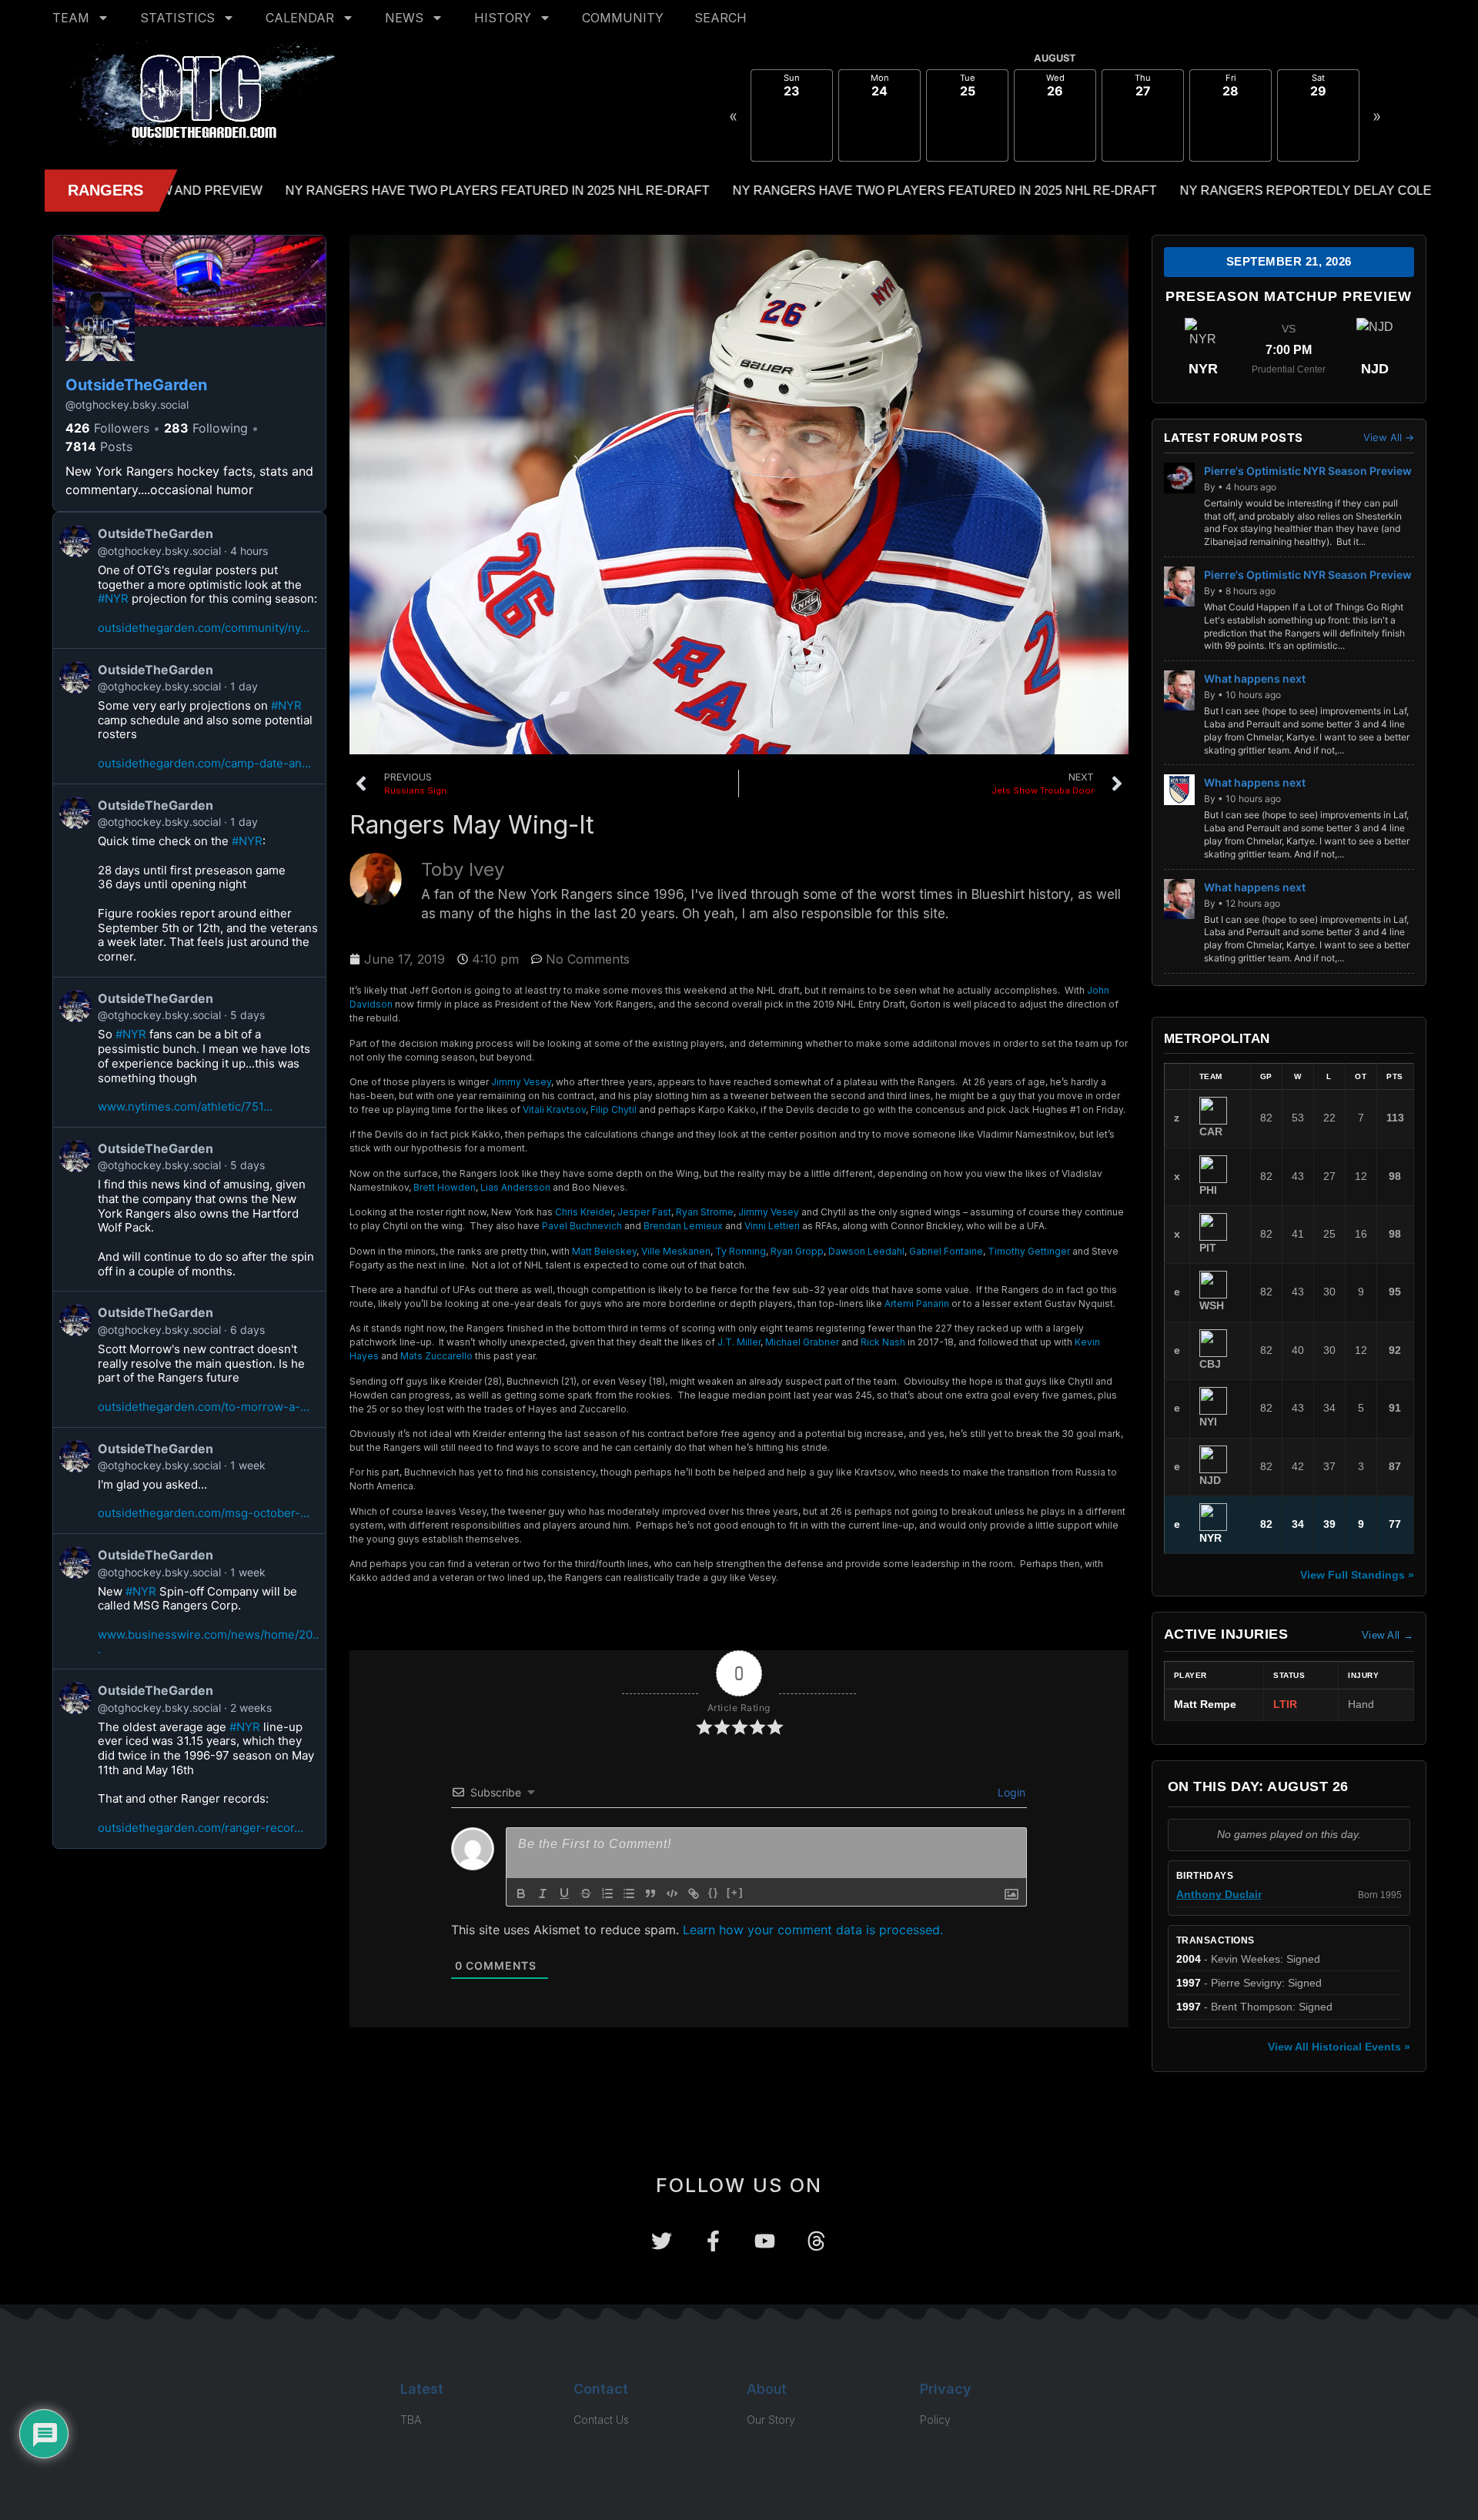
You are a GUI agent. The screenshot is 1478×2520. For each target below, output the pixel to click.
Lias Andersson (515, 1187)
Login (1010, 1792)
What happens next (1255, 678)
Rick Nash (883, 1342)
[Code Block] (672, 1893)
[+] (735, 1892)
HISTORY (503, 18)
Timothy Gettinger (1029, 1251)
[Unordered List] (629, 1893)
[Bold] (521, 1893)
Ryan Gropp (797, 1251)
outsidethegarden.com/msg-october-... (204, 1513)
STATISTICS (177, 18)
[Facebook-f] (713, 2241)
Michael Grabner (802, 1342)
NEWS (404, 18)
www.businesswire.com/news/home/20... (208, 1642)
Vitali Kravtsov (554, 1110)
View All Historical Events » (1339, 2047)
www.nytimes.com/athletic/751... (185, 1106)
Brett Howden (445, 1187)
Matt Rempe (1205, 1705)
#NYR (113, 598)
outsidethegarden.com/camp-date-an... (204, 763)
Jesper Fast (644, 1212)
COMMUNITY (623, 18)
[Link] (694, 1893)
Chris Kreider (584, 1212)
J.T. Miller (739, 1342)
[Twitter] (662, 2241)
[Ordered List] (607, 1893)
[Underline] (564, 1893)
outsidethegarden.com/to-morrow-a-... (204, 1407)
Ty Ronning (741, 1251)
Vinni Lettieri (772, 1226)
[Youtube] (765, 2241)
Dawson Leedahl (866, 1251)
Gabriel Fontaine (946, 1251)
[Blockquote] (650, 1893)
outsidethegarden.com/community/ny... (204, 628)
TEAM (71, 18)
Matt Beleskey (604, 1251)
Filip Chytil (614, 1110)
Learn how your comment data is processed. (813, 1930)
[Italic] (543, 1893)
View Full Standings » (1357, 1575)
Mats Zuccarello (436, 1356)
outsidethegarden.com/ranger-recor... (201, 1828)
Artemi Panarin (917, 1303)
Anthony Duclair (1219, 1895)
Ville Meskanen (676, 1251)
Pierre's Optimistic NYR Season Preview (1308, 471)
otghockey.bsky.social (127, 404)
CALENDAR (300, 18)
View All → (1389, 438)
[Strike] (586, 1893)
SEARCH (721, 18)
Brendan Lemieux (683, 1226)
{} (714, 1892)
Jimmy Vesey (521, 1082)
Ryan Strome (705, 1212)
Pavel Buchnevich (582, 1226)
